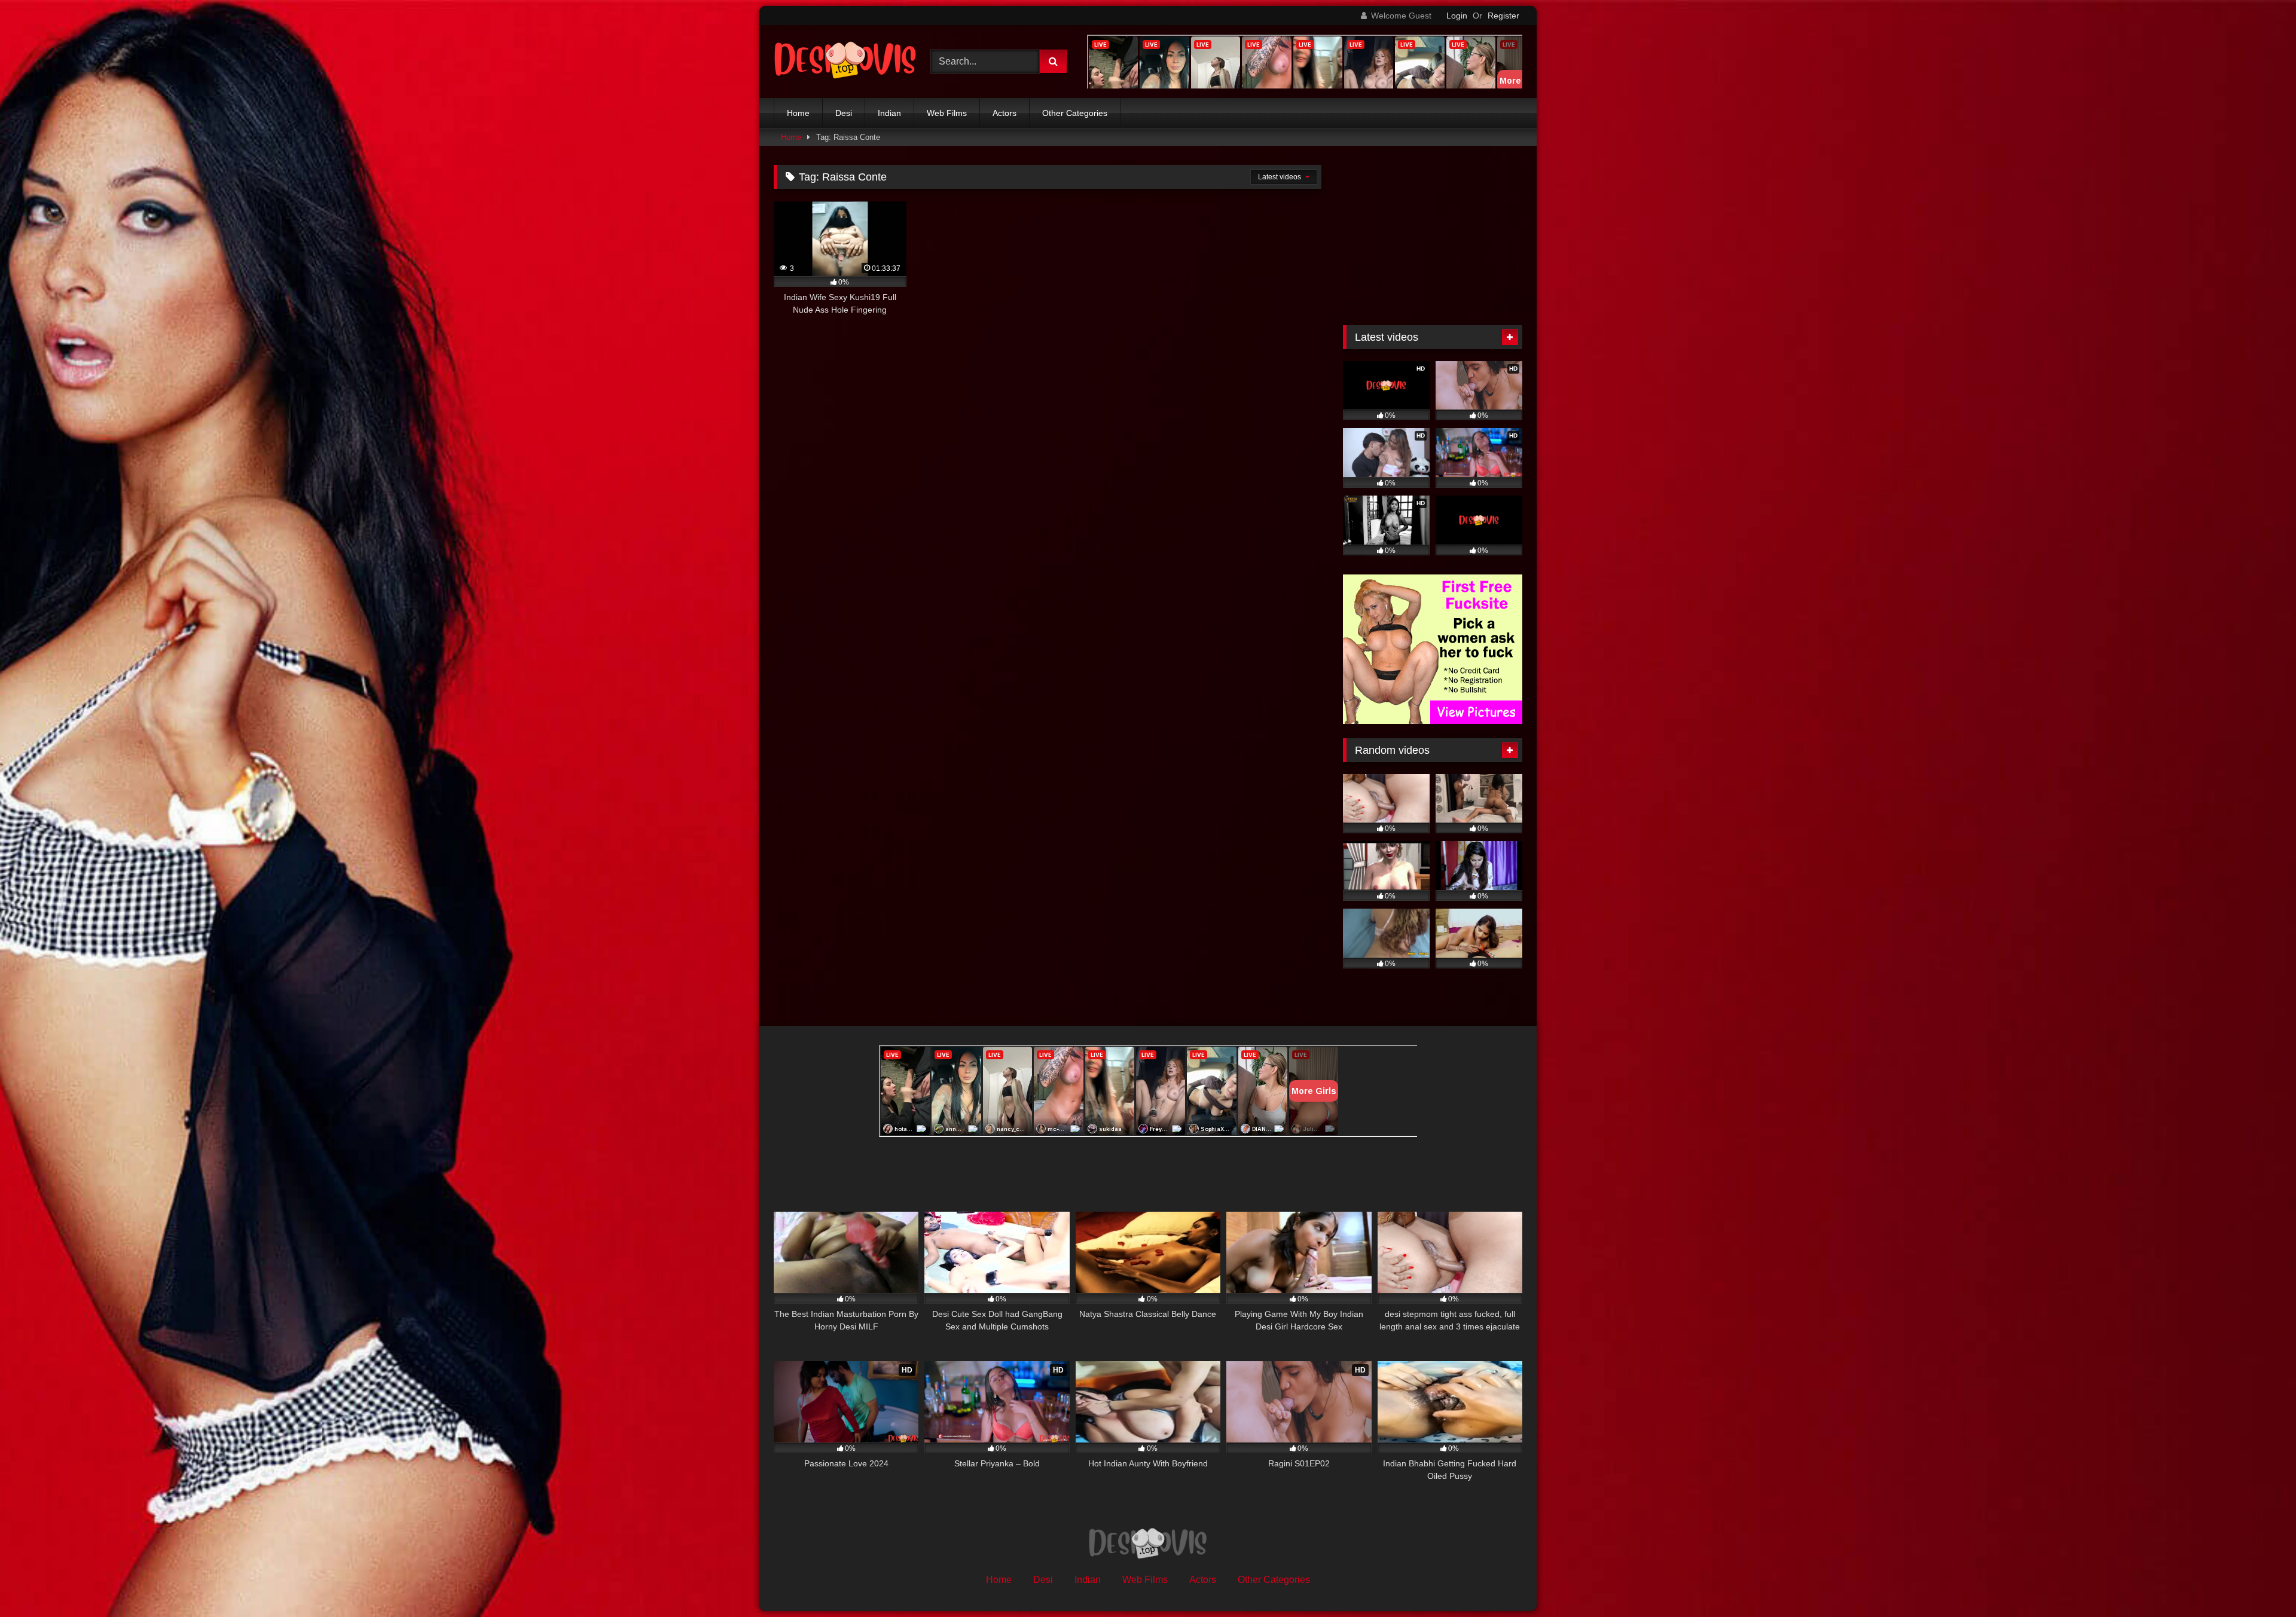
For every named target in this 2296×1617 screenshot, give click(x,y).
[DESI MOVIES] (845, 62)
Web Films (947, 113)
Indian (889, 113)
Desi (844, 113)
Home (798, 113)
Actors (1004, 113)
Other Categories (1075, 113)
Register (1503, 16)
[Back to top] (2259, 1581)
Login (1457, 16)
